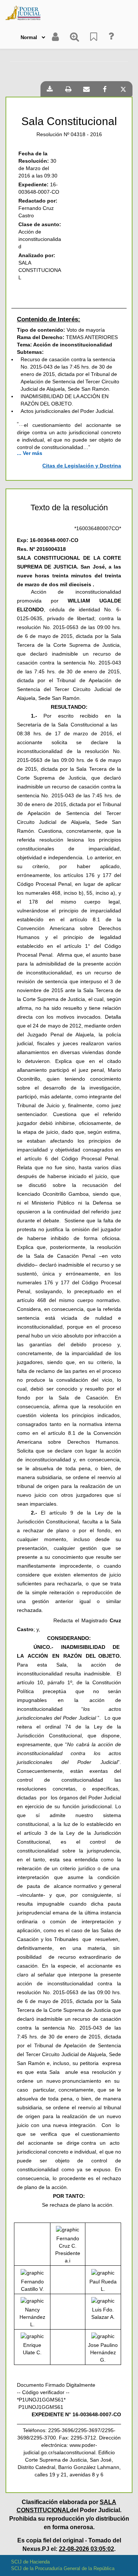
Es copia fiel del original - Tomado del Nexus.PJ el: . (69, 2545)
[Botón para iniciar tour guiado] (111, 37)
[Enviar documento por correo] (86, 89)
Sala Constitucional (69, 121)
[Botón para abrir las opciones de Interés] (94, 37)
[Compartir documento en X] (123, 89)
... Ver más (30, 453)
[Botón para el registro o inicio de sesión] (55, 37)
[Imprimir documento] (68, 89)
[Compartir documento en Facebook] (105, 89)
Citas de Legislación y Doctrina (82, 466)
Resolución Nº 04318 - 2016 (69, 134)
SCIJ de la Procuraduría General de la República (63, 2568)
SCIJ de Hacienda (30, 2562)
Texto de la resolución (69, 508)
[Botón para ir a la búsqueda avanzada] (75, 37)
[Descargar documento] (50, 89)
